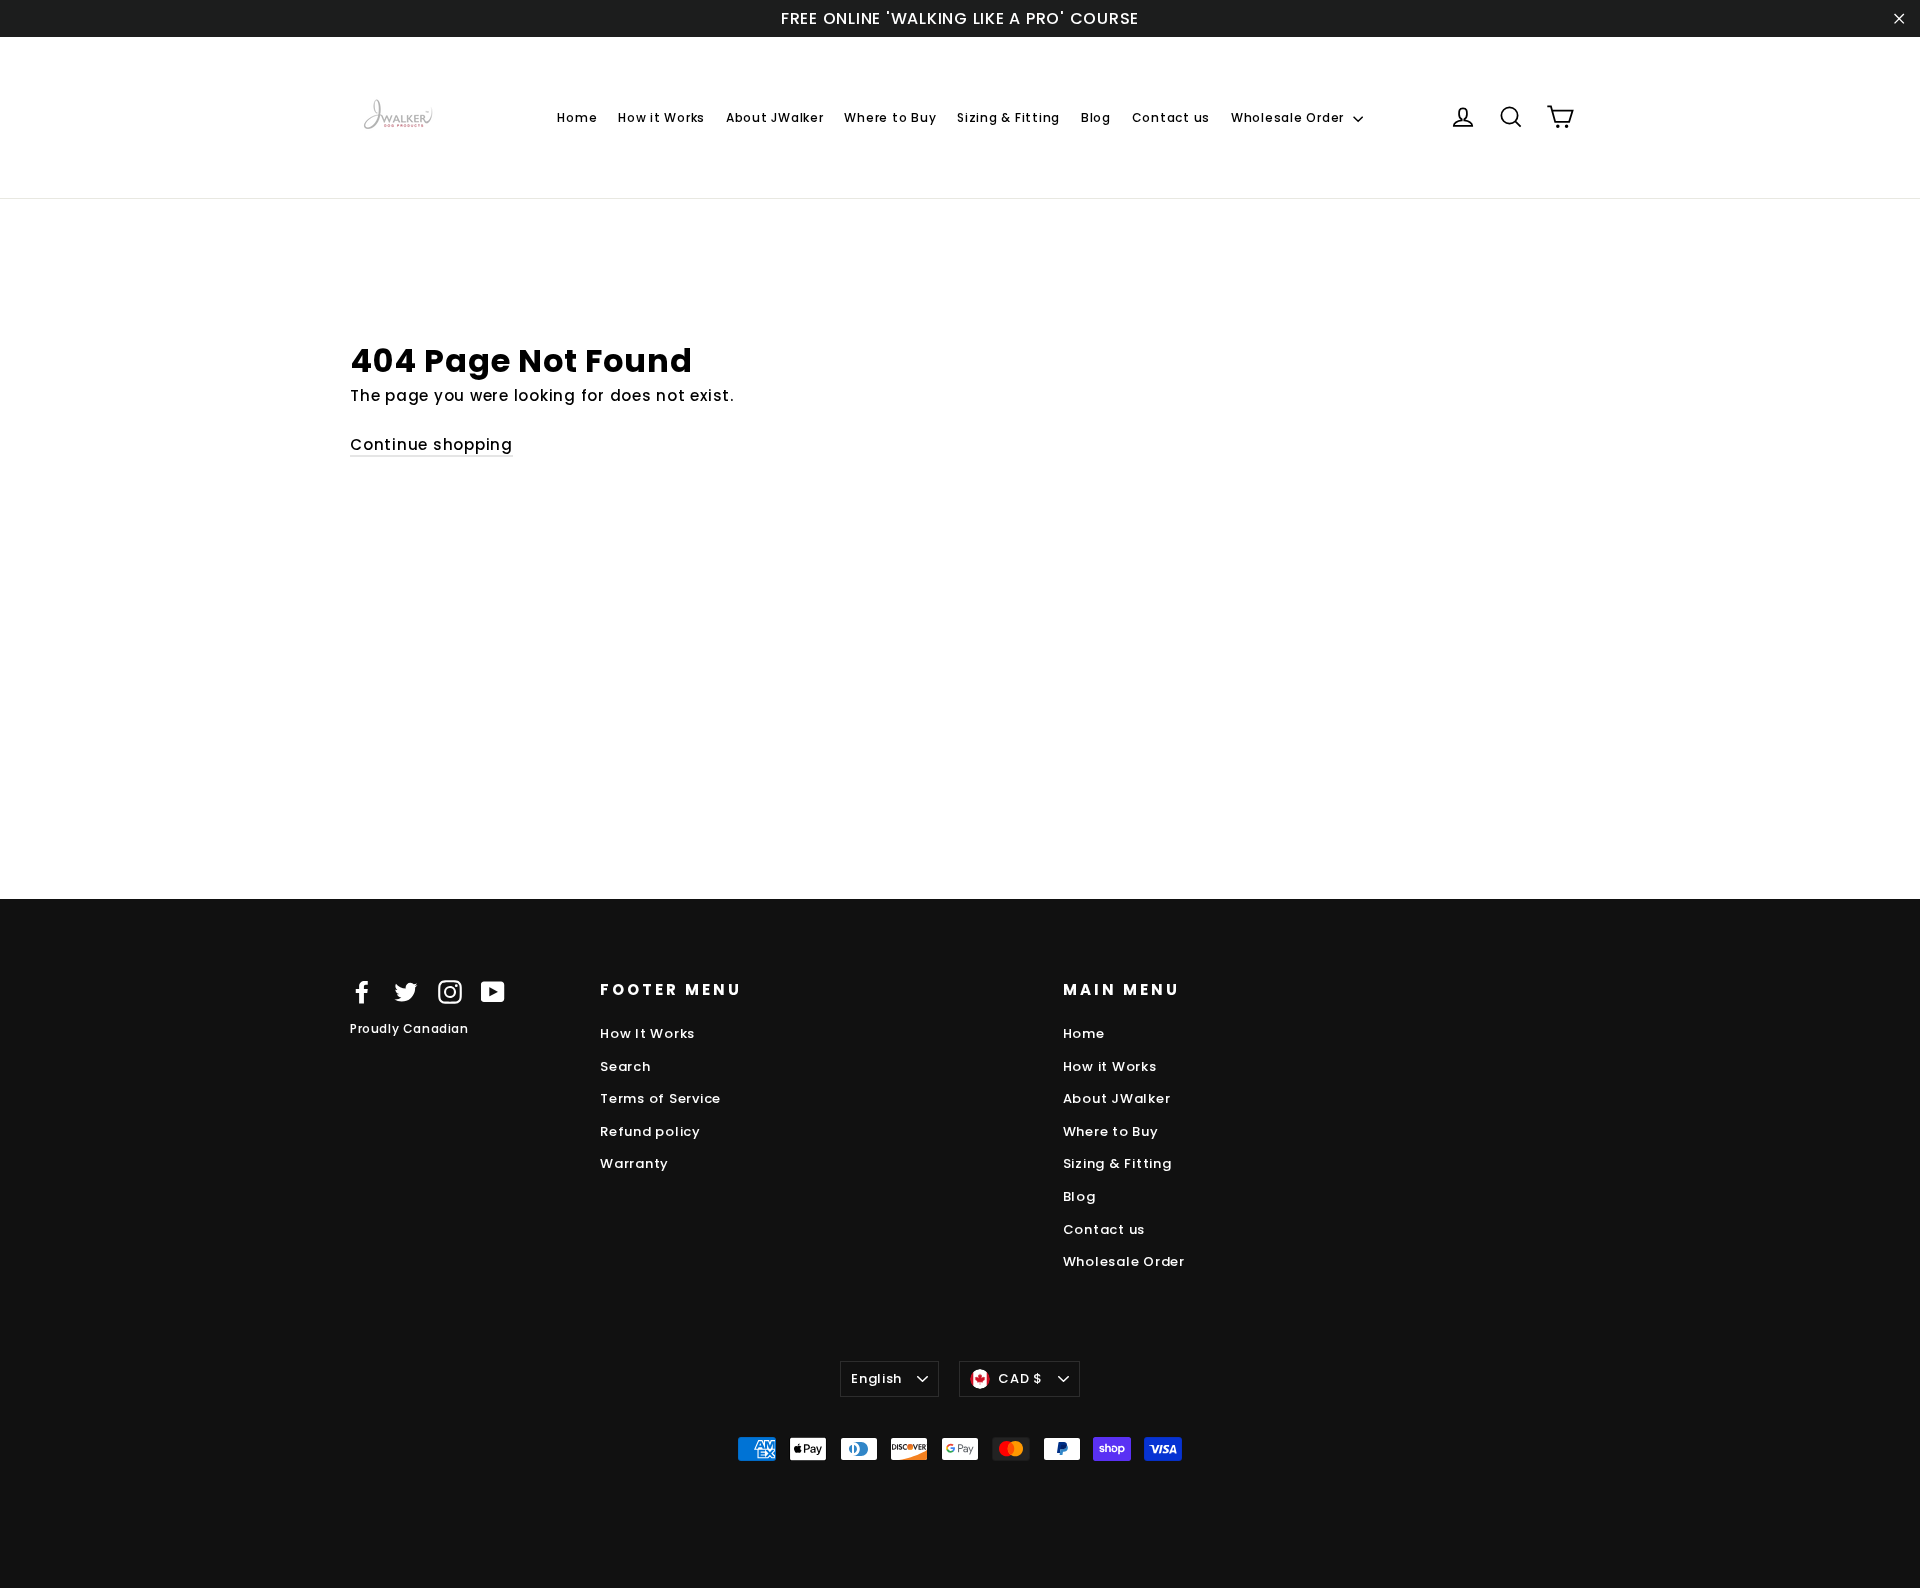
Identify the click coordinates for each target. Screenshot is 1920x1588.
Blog (1096, 117)
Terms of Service (660, 1098)
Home (577, 117)
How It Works (647, 1033)
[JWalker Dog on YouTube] (493, 991)
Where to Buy (890, 117)
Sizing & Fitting (1008, 117)
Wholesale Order (1289, 117)
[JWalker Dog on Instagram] (450, 991)
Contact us (1171, 117)
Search (625, 1066)
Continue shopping (431, 444)
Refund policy (650, 1131)
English (876, 1378)
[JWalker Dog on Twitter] (406, 991)
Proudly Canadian (409, 1028)
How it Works (661, 117)
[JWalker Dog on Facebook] (362, 991)
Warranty (634, 1163)
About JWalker (775, 117)
